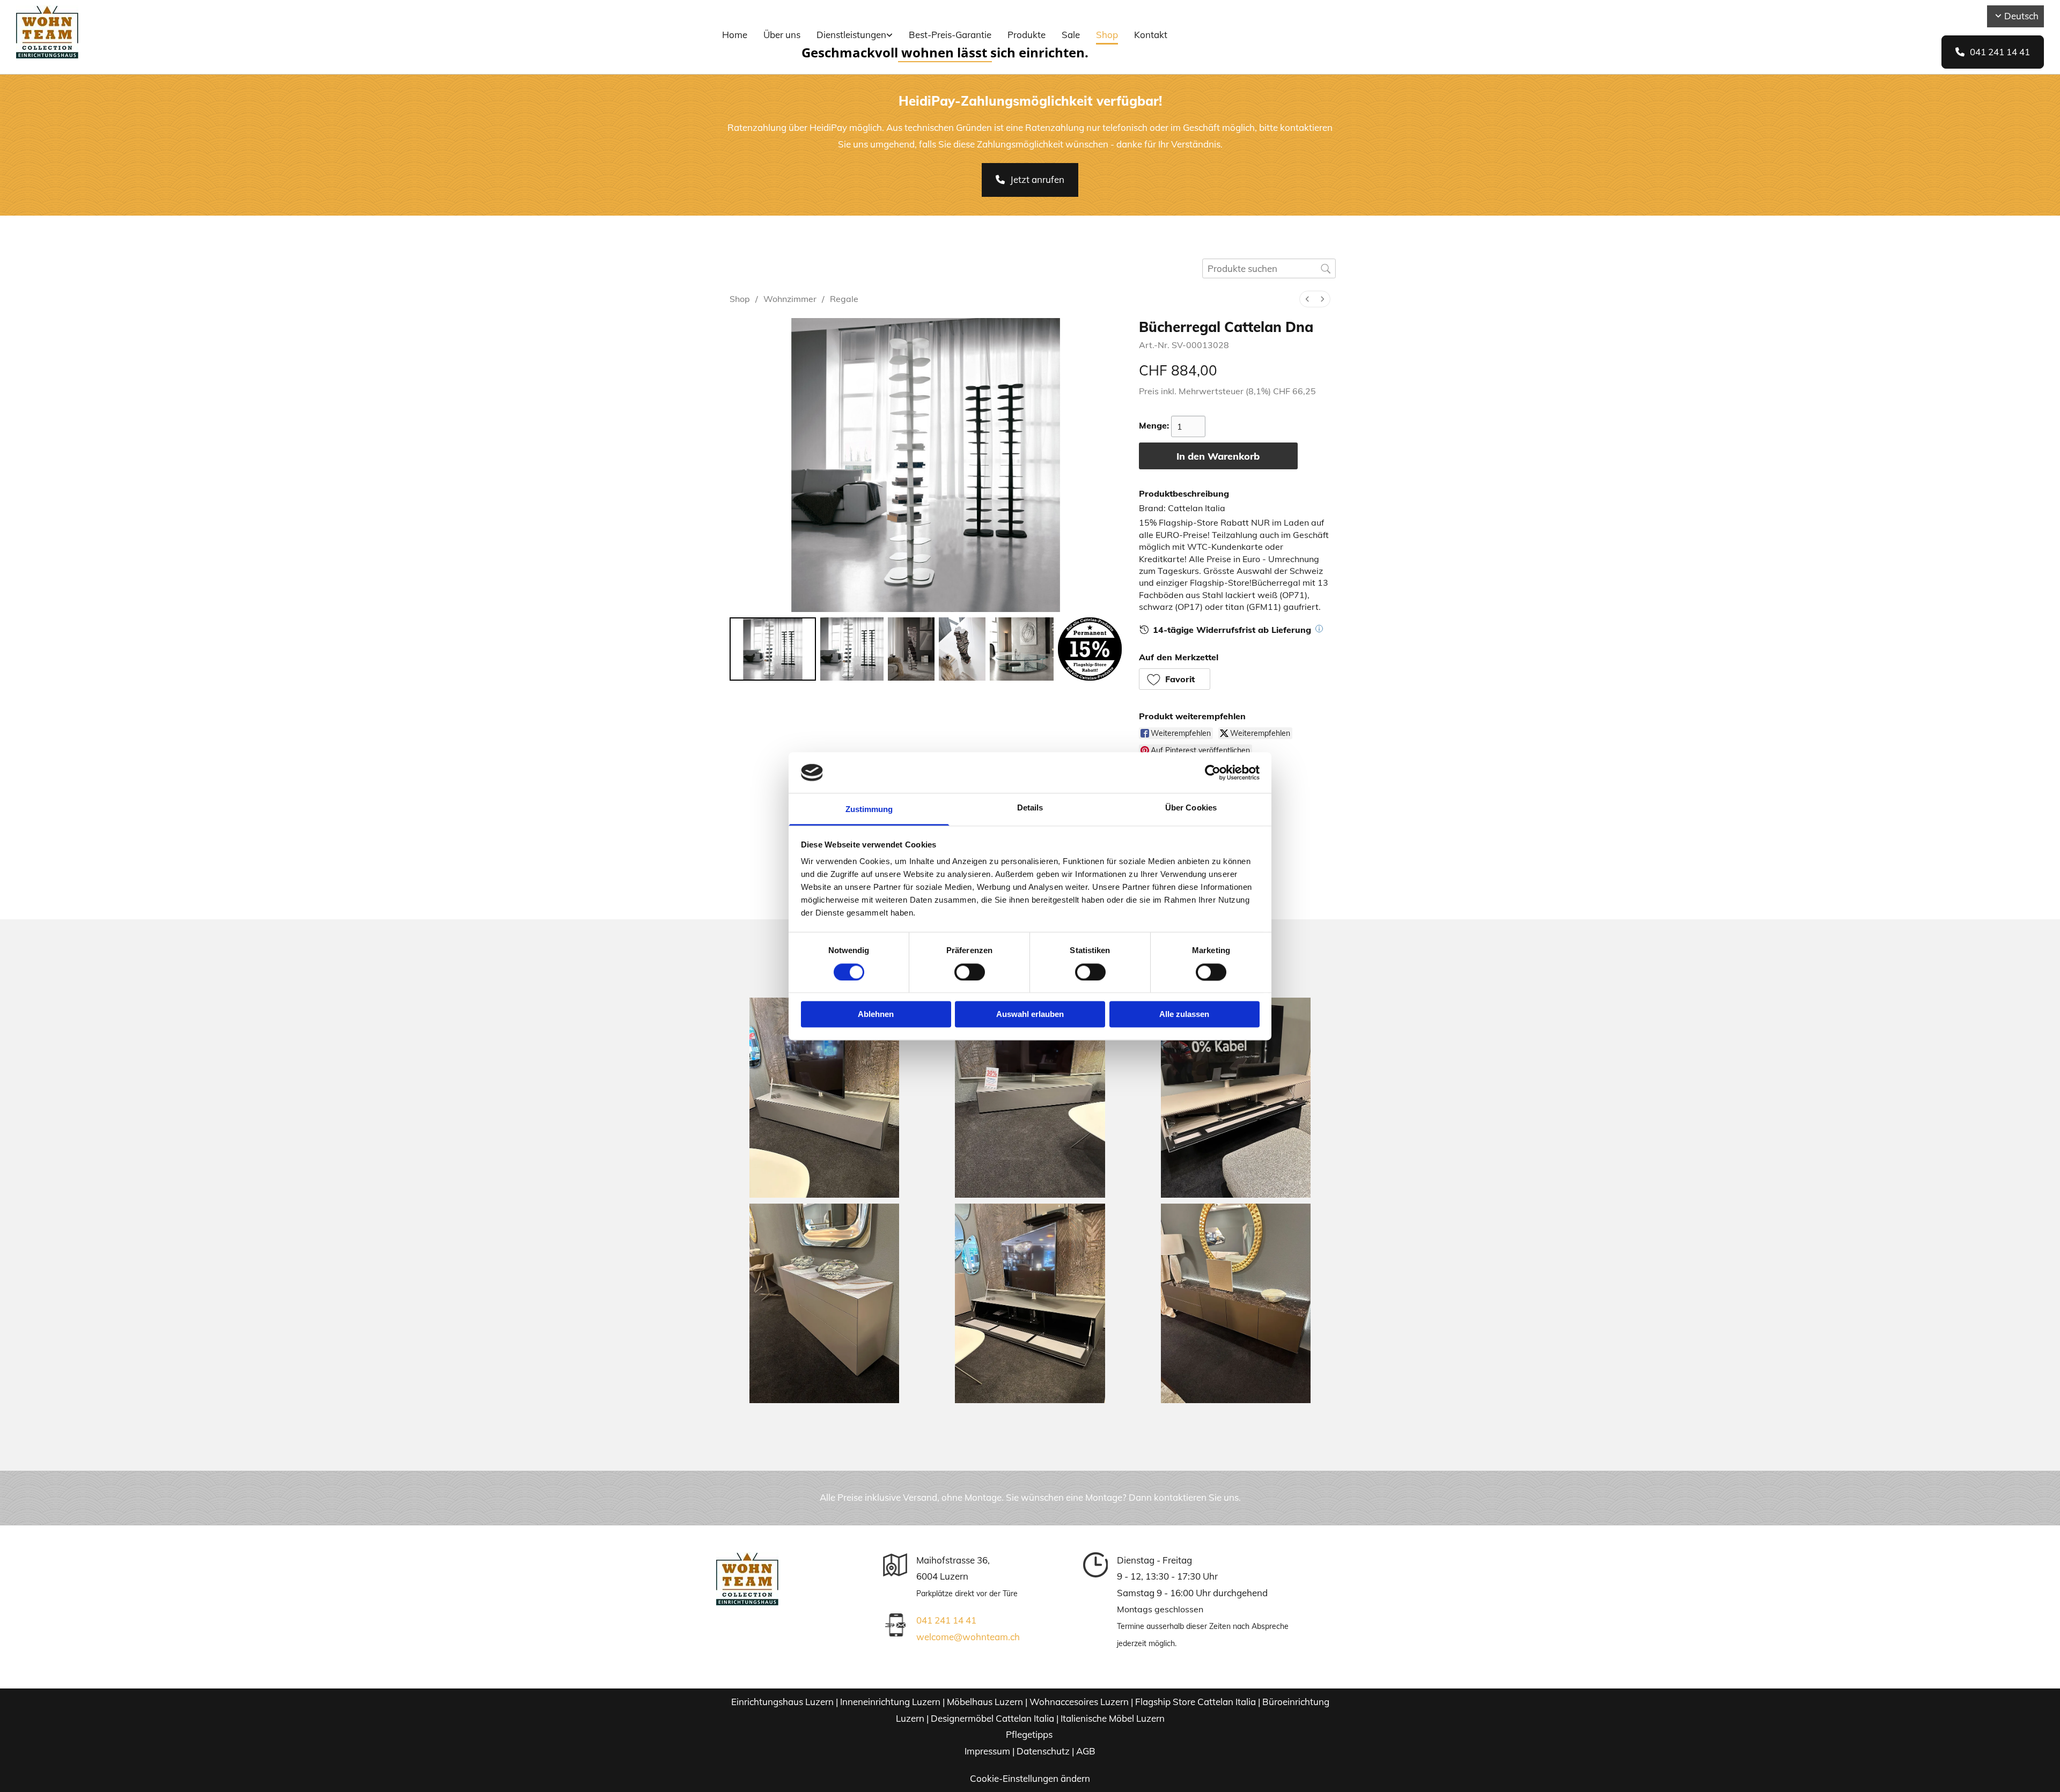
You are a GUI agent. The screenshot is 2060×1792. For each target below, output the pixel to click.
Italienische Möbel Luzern (1113, 1718)
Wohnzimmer (790, 299)
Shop (1107, 35)
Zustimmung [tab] (869, 810)
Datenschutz (1043, 1751)
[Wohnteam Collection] (178, 32)
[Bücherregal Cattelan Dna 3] (962, 649)
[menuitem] (1307, 299)
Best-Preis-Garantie (950, 35)
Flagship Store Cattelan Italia (1195, 1702)
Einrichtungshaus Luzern (782, 1702)
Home (735, 35)
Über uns (782, 35)
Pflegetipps (1030, 1734)
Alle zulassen (1184, 1015)
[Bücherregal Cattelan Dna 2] (911, 649)
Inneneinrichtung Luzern (890, 1702)
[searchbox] (1269, 268)
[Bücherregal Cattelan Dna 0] (773, 649)
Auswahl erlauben (1030, 1015)
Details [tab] (1030, 808)
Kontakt (1151, 35)
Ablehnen (876, 1015)
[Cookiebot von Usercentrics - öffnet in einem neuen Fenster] (1213, 772)
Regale (844, 299)
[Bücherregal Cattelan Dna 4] (1022, 649)
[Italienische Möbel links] (890, 36)
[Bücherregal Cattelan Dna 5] (1090, 649)
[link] (855, 36)
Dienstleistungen (851, 35)
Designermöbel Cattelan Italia (992, 1718)
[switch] (970, 972)
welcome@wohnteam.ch (968, 1637)
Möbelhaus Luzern (985, 1702)
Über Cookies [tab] (1191, 808)
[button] (1993, 52)
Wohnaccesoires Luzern (1079, 1702)
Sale (1071, 35)
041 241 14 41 (946, 1620)
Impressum (987, 1751)
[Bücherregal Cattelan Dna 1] (852, 649)
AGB (1086, 1751)
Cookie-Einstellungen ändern (1030, 1778)
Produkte (1027, 35)
